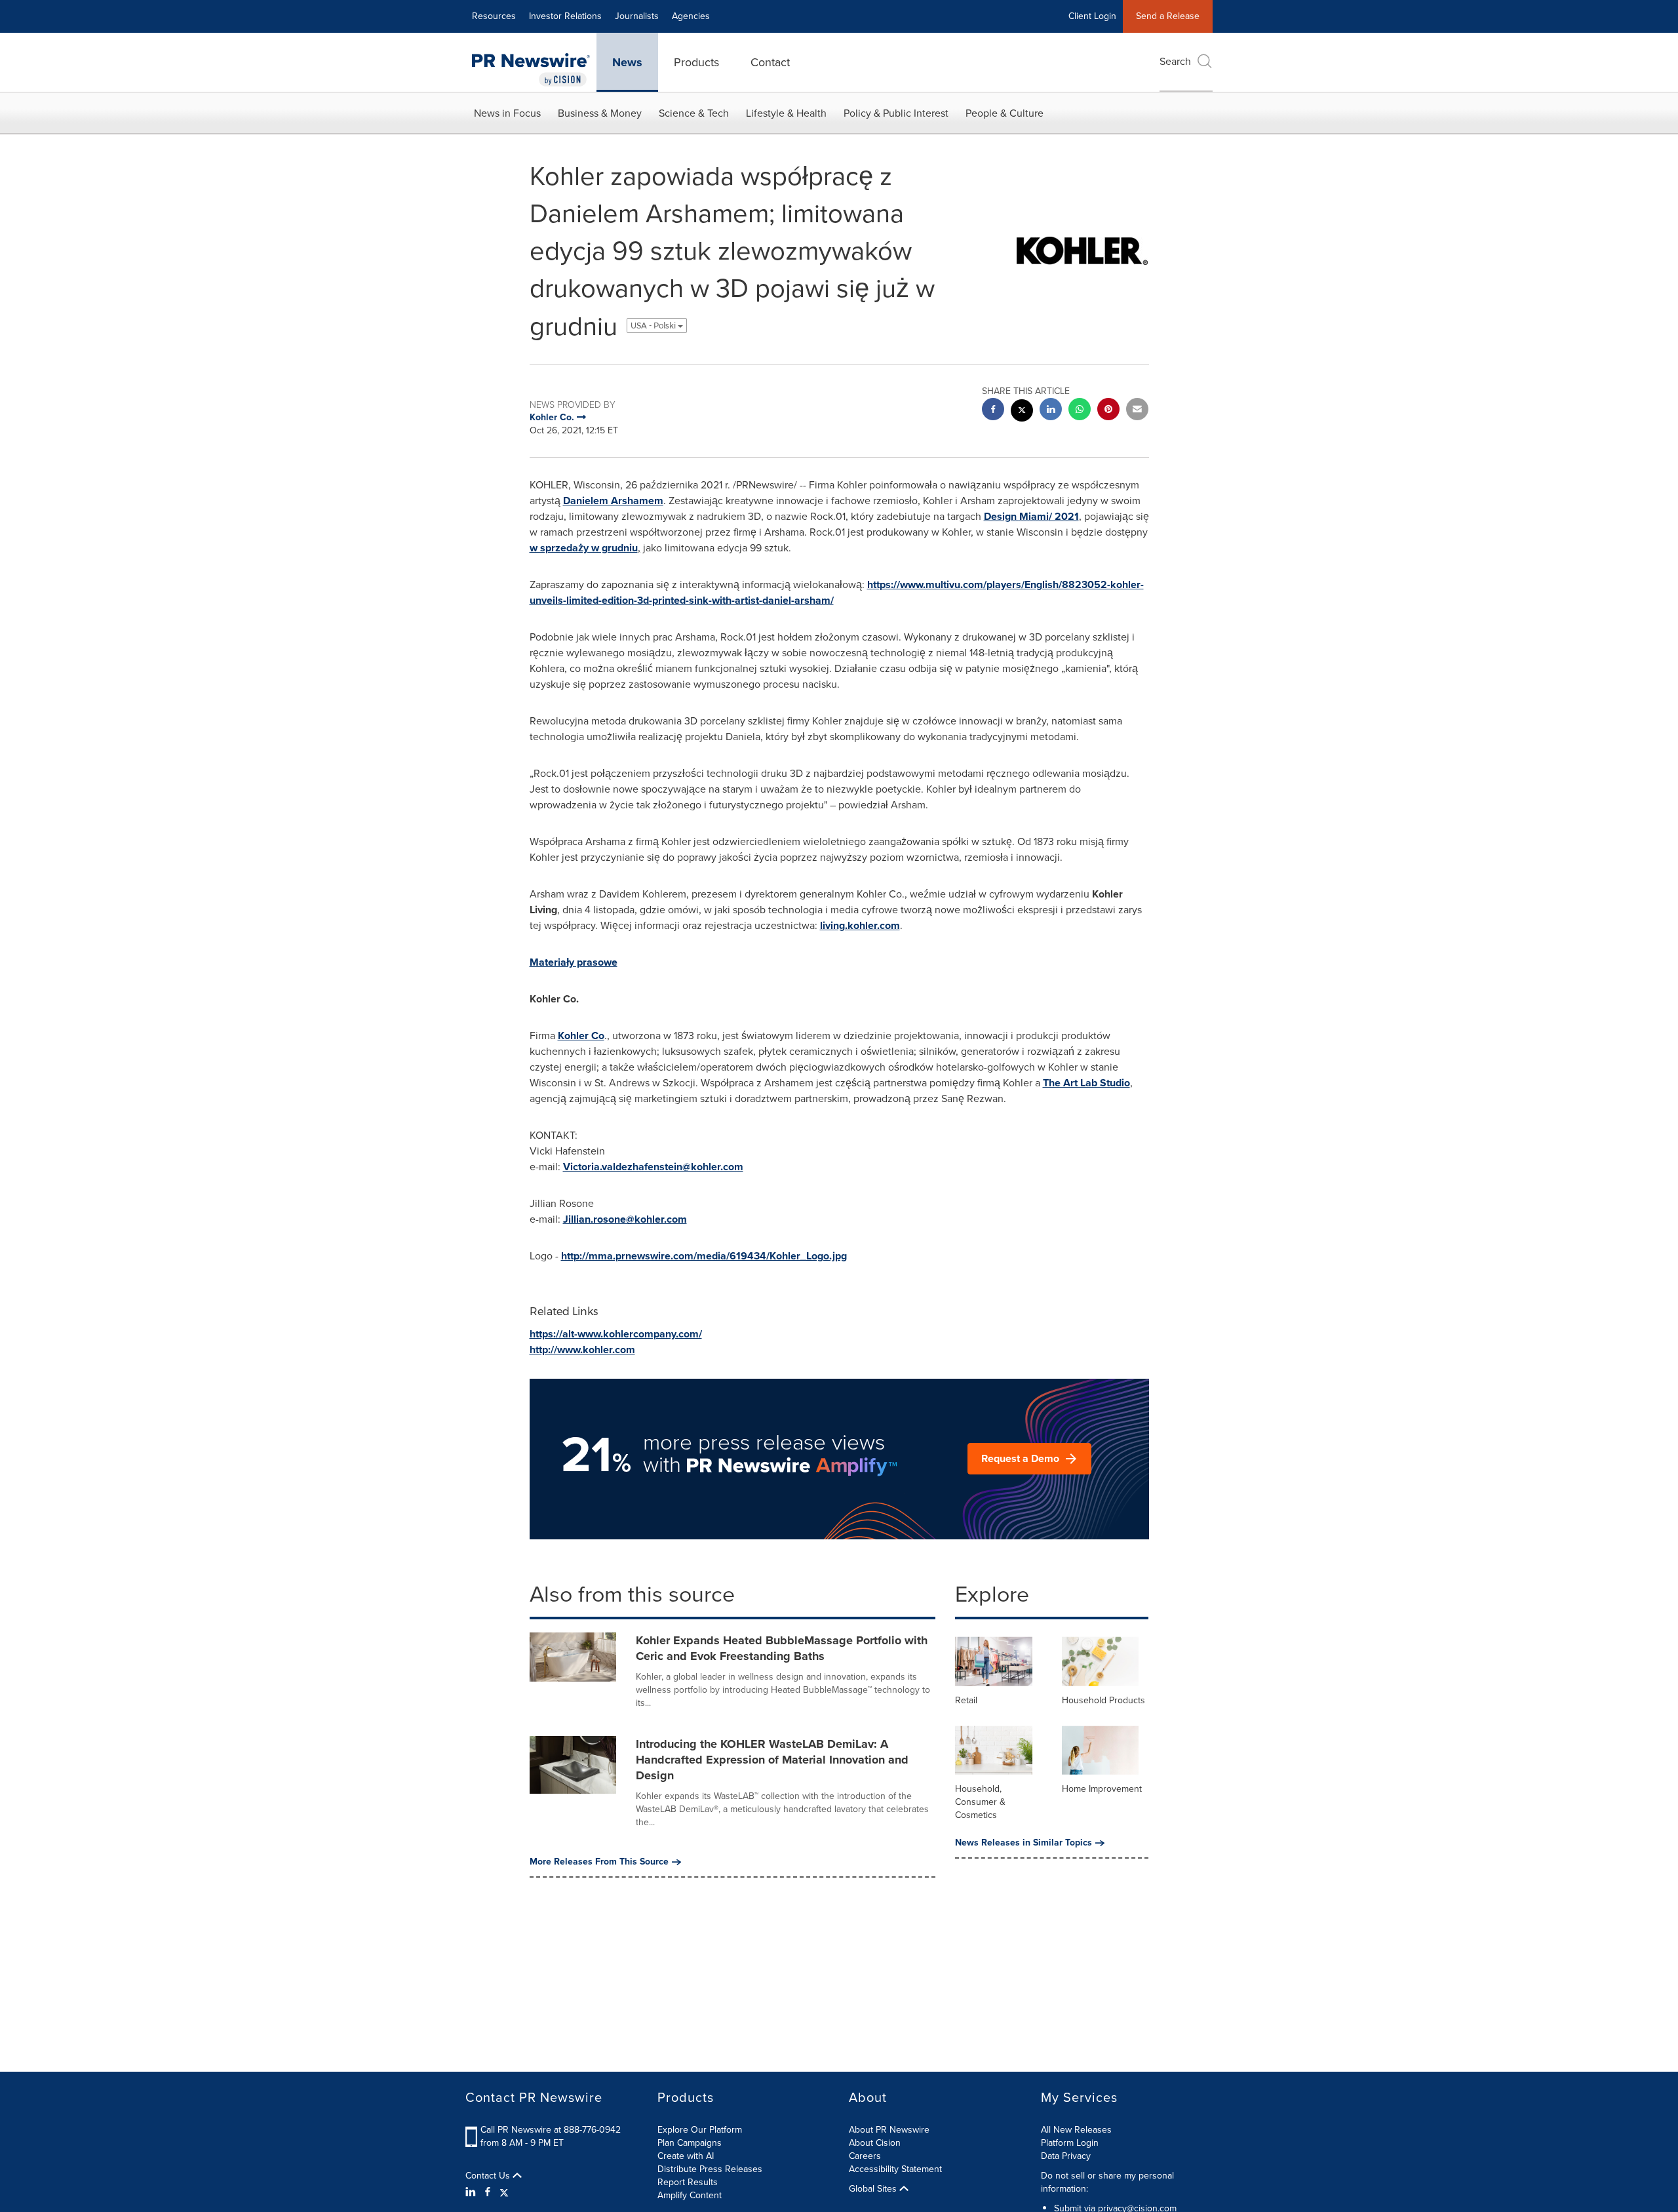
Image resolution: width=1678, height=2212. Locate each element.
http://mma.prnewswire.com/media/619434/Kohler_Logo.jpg (704, 1256)
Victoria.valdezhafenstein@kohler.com (653, 1167)
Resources (494, 16)
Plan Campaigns (690, 2143)
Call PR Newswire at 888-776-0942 (551, 2130)
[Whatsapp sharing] (1080, 411)
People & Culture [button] (1005, 113)
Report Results (688, 2182)
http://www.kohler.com (582, 1350)
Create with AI (686, 2156)
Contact (770, 62)
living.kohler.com (860, 925)
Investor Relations (565, 16)
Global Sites (874, 2189)
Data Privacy (1066, 2156)
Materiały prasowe (574, 962)
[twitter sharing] (1022, 412)
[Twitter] (504, 2192)
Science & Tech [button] (694, 113)
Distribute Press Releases (710, 2169)
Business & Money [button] (600, 113)
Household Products (1103, 1700)
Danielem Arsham (613, 501)
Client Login (1092, 16)
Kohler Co (581, 1036)
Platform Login (1070, 2143)
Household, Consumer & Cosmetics (980, 1802)
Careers (865, 2156)
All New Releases (1076, 2130)
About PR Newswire (889, 2130)
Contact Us (489, 2176)
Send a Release (1168, 16)
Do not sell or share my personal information (1107, 2182)
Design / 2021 (1031, 516)
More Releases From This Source (599, 1862)
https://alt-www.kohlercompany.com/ (616, 1334)
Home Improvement (1102, 1789)
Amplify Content (690, 2195)
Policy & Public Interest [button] (896, 113)
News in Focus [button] (507, 113)
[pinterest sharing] (1108, 411)
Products (696, 62)
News (627, 62)
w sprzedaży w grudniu (584, 548)
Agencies (691, 16)
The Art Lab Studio (1086, 1083)
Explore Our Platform (700, 2130)
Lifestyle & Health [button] (786, 113)
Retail (966, 1700)
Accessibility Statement (895, 2169)
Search (1175, 61)
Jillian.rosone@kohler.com (625, 1219)
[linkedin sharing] (1051, 411)
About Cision (875, 2143)
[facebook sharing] (993, 411)
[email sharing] (1137, 411)
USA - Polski (654, 326)
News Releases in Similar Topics (1024, 1843)
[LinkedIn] (472, 2192)
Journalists (637, 16)
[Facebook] (488, 2192)
